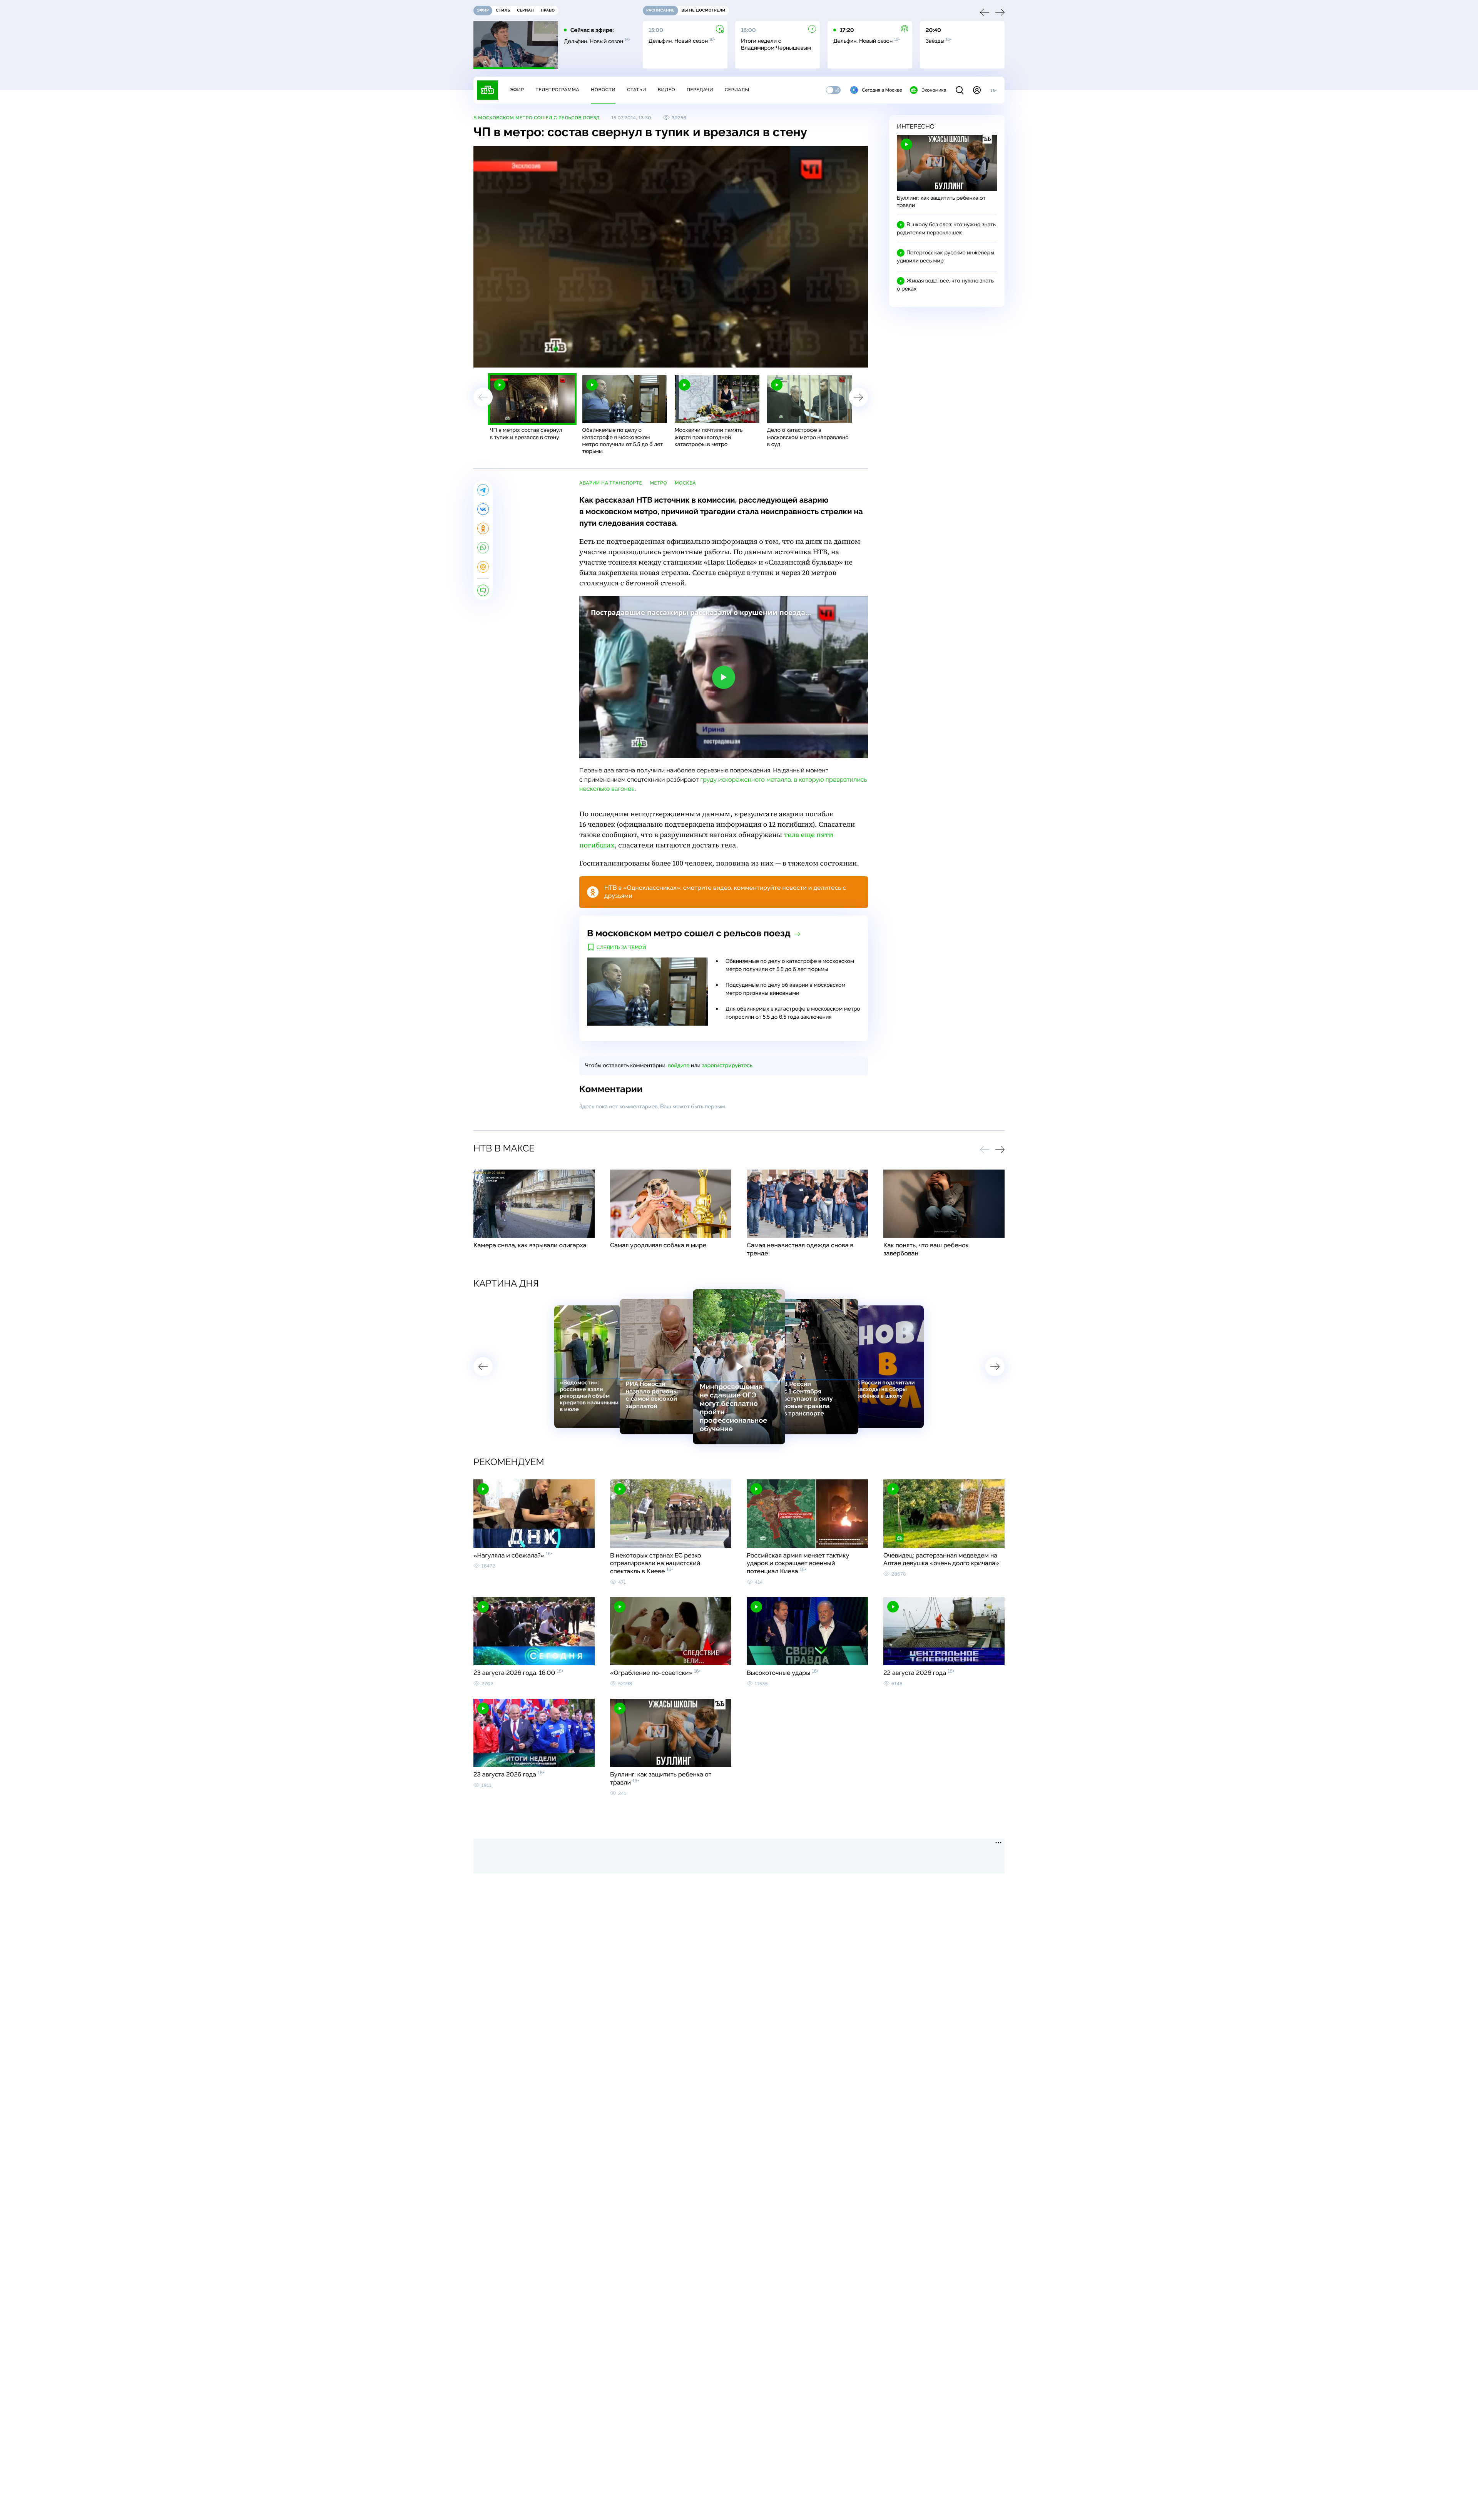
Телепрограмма (557, 90)
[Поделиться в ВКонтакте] (483, 509)
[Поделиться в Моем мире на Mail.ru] (483, 567)
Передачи (700, 90)
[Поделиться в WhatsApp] (483, 548)
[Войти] (977, 90)
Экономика (934, 90)
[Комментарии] (483, 590)
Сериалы (737, 90)
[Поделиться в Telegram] (483, 490)
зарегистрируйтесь (727, 1066)
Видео (666, 90)
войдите (679, 1066)
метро (658, 483)
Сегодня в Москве (882, 90)
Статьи (637, 90)
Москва (685, 483)
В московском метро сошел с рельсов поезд (537, 118)
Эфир (517, 90)
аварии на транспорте (611, 483)
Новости (603, 90)
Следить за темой (621, 948)
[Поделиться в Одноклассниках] (483, 528)
